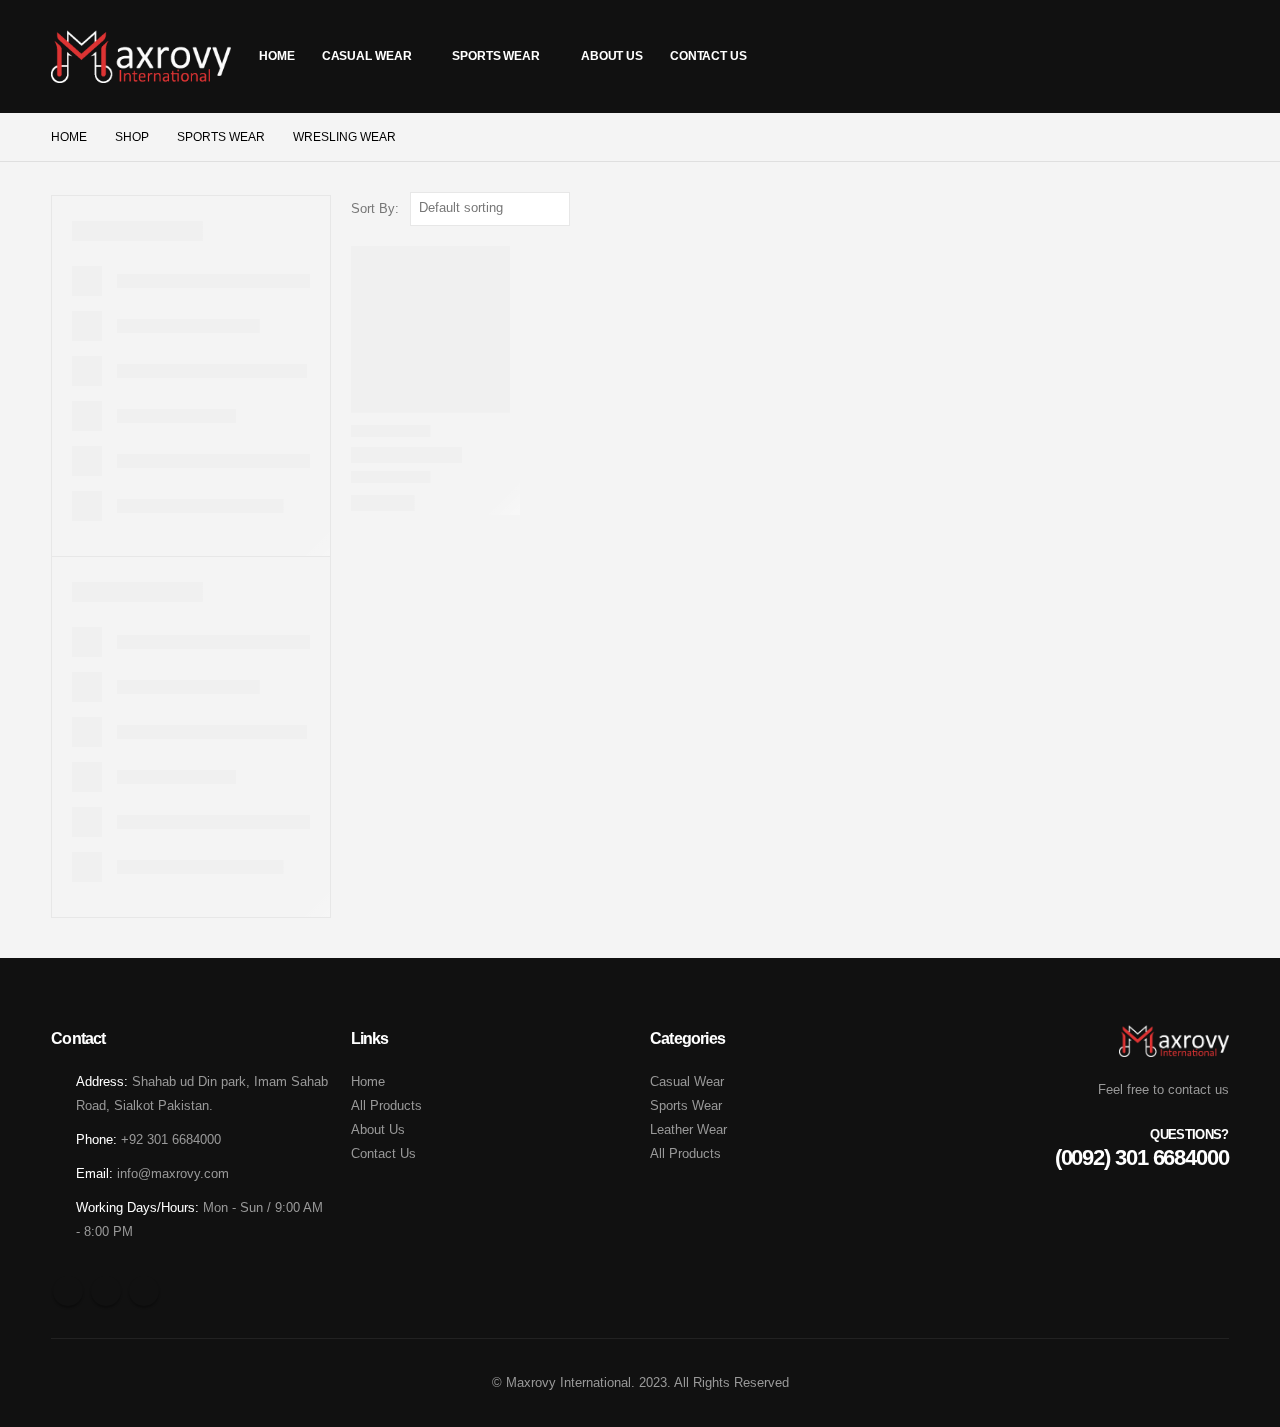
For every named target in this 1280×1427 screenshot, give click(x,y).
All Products (386, 1105)
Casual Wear (367, 56)
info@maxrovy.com (173, 1173)
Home (277, 56)
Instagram (144, 1291)
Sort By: (375, 208)
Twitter (106, 1291)
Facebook (68, 1291)
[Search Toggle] (1209, 56)
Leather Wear (688, 1129)
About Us (612, 56)
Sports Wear (496, 56)
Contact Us (708, 56)
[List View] (1219, 208)
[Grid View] (1195, 208)
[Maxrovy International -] (141, 56)
